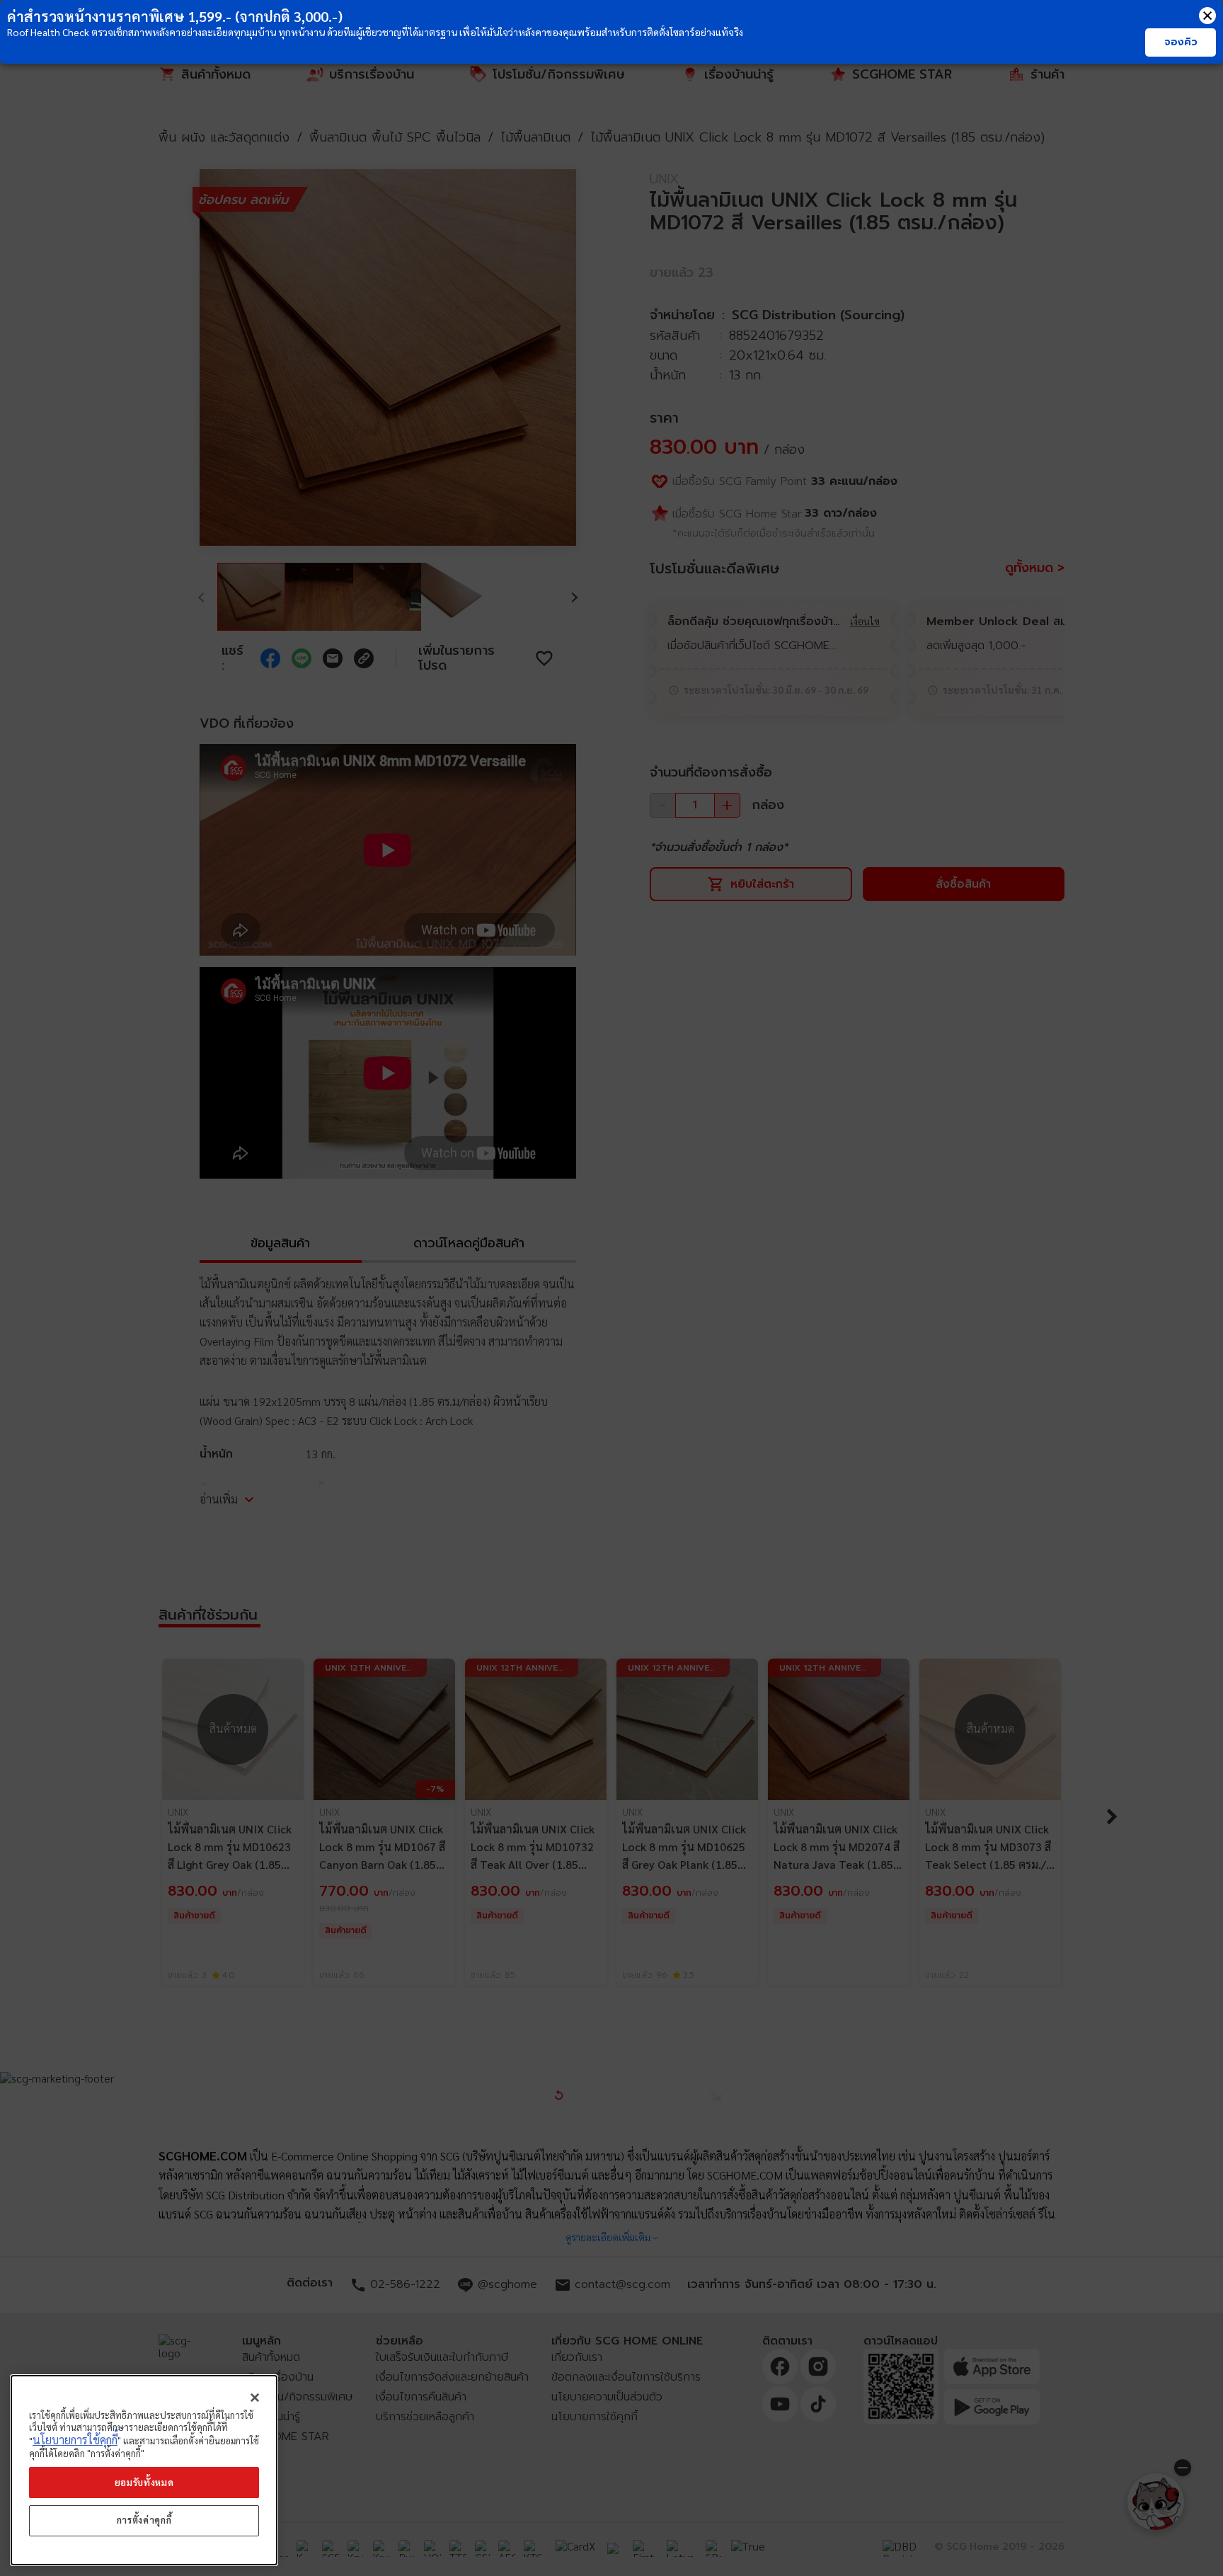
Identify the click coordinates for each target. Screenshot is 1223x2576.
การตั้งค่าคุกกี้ (144, 2520)
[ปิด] (255, 2398)
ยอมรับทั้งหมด (144, 2482)
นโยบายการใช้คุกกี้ (75, 2440)
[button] (1207, 16)
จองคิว (1181, 42)
